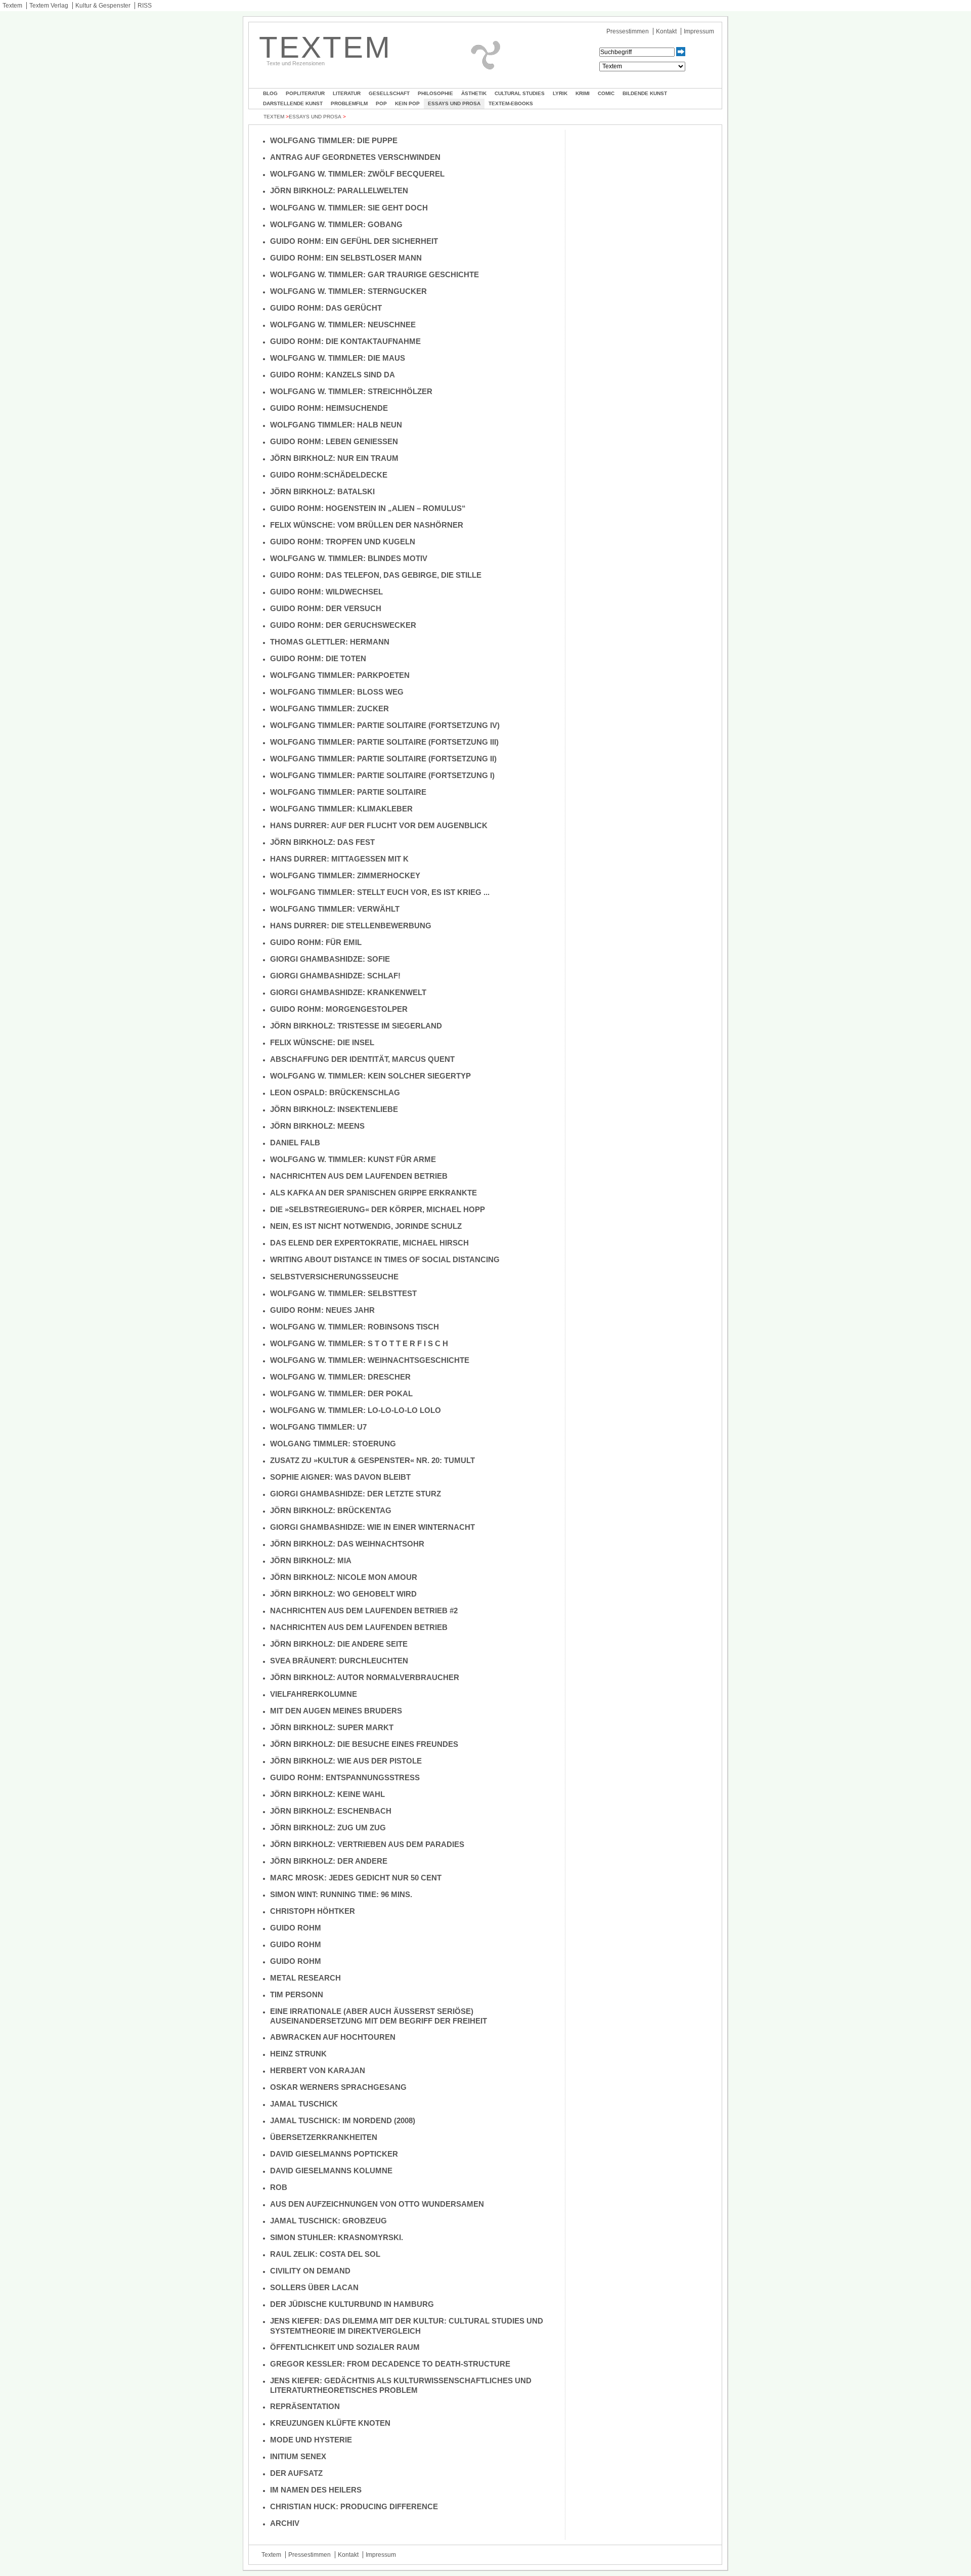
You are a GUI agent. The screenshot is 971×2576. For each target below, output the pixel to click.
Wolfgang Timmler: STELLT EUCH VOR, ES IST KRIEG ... (380, 892)
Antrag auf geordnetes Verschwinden (355, 157)
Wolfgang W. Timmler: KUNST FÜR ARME (353, 1159)
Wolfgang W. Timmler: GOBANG (336, 224)
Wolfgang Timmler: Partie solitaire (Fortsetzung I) (382, 775)
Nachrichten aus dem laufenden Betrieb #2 (364, 1611)
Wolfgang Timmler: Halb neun (336, 425)
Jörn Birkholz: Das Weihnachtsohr (347, 1544)
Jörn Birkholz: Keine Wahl (327, 1794)
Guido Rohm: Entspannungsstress (345, 1777)
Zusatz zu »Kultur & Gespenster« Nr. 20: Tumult (372, 1460)
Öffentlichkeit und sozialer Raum (345, 2347)
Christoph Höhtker (313, 1911)
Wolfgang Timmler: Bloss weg (337, 692)
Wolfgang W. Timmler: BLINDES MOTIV (349, 558)
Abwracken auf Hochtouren (333, 2037)
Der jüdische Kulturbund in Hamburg (352, 2304)
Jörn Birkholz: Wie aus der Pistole (346, 1761)
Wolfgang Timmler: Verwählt (335, 909)
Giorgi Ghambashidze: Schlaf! (335, 976)
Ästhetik (474, 93)
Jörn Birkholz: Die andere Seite (339, 1644)
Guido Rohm (296, 1928)
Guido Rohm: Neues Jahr (322, 1310)
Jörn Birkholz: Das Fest (322, 842)
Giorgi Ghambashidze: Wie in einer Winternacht (372, 1527)
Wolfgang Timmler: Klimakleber (341, 809)
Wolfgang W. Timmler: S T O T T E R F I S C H (359, 1343)
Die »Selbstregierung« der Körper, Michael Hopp (378, 1209)
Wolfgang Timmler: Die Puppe (334, 140)
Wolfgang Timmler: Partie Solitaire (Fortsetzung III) (384, 742)
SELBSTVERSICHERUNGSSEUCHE (334, 1277)
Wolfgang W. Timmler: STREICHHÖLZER (351, 391)
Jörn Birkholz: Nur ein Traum (334, 458)
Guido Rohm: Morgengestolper (339, 1009)
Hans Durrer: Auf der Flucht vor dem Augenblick (379, 825)
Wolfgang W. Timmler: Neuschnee (343, 325)
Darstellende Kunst (293, 103)
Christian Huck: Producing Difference (354, 2506)
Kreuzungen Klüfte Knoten (330, 2423)
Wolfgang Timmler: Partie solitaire (348, 792)
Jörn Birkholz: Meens (317, 1126)
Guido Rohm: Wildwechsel (326, 592)
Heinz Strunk (298, 2054)
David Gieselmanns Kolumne (331, 2171)
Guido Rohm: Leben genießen (334, 441)
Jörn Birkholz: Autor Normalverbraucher (365, 1677)
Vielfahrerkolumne (314, 1694)
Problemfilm (349, 103)
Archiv (285, 2523)
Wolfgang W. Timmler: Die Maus (338, 358)
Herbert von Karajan (318, 2070)
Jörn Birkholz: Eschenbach (331, 1811)
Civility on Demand (310, 2271)
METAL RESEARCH (305, 1978)
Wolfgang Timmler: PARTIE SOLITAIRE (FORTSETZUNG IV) (385, 725)
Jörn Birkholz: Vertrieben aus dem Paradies (367, 1844)
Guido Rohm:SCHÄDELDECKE (329, 475)
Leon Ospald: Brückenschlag (335, 1092)
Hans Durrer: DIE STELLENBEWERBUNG (351, 926)
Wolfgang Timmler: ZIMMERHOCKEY (345, 875)
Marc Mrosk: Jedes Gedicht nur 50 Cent (356, 1878)
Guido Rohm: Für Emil (316, 942)
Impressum (699, 31)
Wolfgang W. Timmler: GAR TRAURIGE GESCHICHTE (374, 274)
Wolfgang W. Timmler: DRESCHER (340, 1377)
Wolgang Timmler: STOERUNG (333, 1444)
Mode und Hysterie (311, 2440)
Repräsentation (305, 2406)
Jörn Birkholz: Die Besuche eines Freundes (364, 1744)
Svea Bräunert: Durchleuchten (339, 1661)
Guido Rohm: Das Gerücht (326, 308)
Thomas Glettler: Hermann (330, 642)
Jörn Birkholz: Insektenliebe (334, 1109)
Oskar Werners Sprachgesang (338, 2087)
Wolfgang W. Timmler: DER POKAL (341, 1393)
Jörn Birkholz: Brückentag (331, 1510)
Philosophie (435, 93)
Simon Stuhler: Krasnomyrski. (337, 2237)
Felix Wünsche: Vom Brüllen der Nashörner (367, 525)
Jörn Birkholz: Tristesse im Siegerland (356, 1026)
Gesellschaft (389, 93)
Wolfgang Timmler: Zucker (329, 709)
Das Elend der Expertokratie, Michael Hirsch (369, 1243)
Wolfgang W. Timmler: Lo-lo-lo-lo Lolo (356, 1410)
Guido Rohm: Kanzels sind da (333, 375)
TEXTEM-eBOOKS (511, 103)
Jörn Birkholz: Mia (311, 1560)
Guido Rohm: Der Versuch (326, 608)
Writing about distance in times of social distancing (385, 1259)
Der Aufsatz (296, 2473)
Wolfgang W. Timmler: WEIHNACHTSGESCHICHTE (370, 1360)
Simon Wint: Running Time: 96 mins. (341, 1894)
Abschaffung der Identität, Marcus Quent (362, 1059)
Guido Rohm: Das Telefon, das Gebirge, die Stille (377, 575)
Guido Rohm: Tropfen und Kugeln (343, 542)
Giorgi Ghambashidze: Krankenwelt (348, 992)
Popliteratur (305, 93)
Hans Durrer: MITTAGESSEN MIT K (339, 859)
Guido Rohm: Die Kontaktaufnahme (345, 341)
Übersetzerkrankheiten (324, 2137)
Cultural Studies (520, 93)
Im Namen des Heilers (316, 2490)
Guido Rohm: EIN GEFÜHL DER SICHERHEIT (354, 241)
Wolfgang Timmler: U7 (318, 1427)
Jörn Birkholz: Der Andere (329, 1861)
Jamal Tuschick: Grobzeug (328, 2221)
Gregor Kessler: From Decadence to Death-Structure (390, 2364)
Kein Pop (407, 103)
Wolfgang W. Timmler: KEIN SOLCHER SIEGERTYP (370, 1076)
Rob (279, 2187)
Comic (606, 93)
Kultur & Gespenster (103, 6)
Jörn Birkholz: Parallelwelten (339, 190)
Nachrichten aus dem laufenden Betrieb (359, 1176)
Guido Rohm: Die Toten (318, 658)
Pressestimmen (628, 31)
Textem (12, 6)
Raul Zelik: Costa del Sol (325, 2254)
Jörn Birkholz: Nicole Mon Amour (344, 1577)
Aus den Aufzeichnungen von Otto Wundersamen (377, 2204)
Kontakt (666, 31)
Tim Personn (297, 1994)
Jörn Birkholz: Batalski (322, 491)
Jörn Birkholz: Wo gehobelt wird (343, 1594)
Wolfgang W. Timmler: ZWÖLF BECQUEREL (357, 174)
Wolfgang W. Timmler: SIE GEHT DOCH (349, 208)
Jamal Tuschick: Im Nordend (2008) (343, 2120)
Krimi (583, 93)
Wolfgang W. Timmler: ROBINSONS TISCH (355, 1327)
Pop (381, 103)
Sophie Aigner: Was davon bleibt (340, 1477)
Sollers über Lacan (314, 2287)
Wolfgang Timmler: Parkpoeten (340, 675)
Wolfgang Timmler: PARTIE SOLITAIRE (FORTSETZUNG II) (383, 759)
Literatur (347, 93)
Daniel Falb (295, 1143)
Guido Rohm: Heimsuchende (329, 408)
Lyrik (560, 93)
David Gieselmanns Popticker (334, 2154)
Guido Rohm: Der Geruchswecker (343, 625)
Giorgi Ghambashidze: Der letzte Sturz (356, 1494)
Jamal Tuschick (304, 2104)
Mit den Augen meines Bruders (336, 1711)
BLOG (270, 93)
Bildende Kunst (645, 93)
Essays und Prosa (454, 103)
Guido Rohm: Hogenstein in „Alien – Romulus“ (371, 508)
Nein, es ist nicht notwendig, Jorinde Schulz (366, 1226)
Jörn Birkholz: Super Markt (332, 1727)
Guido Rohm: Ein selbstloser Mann (346, 258)
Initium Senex (298, 2456)
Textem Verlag (49, 6)
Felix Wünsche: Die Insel (322, 1042)
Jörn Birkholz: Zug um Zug (328, 1828)
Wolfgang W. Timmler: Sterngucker (348, 291)
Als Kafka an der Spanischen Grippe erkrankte (373, 1193)
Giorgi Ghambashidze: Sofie (330, 959)
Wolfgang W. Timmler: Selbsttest (343, 1293)
